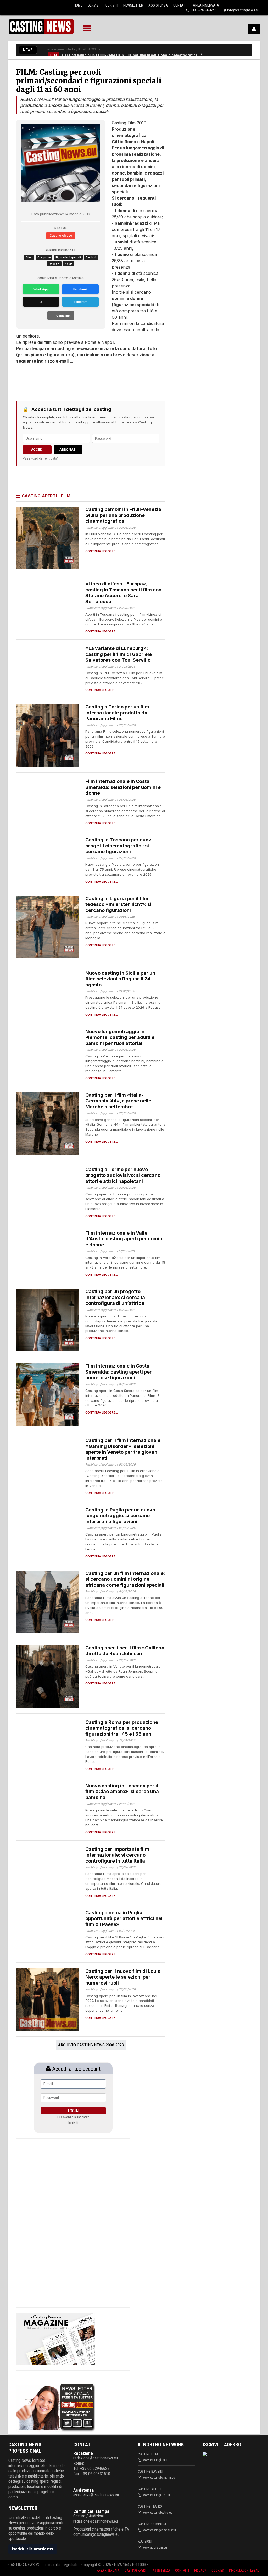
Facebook (80, 289)
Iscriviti (111, 5)
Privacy (200, 2570)
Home (78, 5)
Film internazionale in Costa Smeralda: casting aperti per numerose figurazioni (119, 1372)
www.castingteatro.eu (158, 2512)
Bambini (91, 257)
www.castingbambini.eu (159, 2477)
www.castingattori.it (156, 2495)
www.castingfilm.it (155, 2460)
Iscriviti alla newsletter (33, 2549)
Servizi (94, 5)
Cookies (218, 2570)
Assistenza (158, 5)
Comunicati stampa (91, 2511)
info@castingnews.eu (243, 10)
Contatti (180, 5)
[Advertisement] (69, 380)
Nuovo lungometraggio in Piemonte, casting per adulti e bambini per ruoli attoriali (120, 1037)
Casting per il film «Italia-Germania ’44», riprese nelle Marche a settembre (118, 1101)
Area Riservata (206, 5)
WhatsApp (41, 289)
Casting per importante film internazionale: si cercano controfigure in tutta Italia (117, 1855)
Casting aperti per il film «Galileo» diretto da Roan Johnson (125, 1651)
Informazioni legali (244, 2570)
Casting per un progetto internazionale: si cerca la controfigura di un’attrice (115, 1297)
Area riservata (108, 2570)
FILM (54, 55)
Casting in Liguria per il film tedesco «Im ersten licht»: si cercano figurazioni (118, 904)
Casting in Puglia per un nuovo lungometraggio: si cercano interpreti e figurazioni (120, 1516)
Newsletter (133, 5)
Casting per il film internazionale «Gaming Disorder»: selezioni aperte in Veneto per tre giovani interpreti (123, 1449)
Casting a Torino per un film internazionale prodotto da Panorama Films (117, 713)
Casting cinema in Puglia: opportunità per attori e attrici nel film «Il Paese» (124, 1918)
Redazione (83, 2453)
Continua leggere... (102, 551)
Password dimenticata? (41, 458)
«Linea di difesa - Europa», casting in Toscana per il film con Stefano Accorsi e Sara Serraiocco (123, 593)
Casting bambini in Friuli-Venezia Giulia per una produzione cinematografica (130, 55)
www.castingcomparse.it (159, 2530)
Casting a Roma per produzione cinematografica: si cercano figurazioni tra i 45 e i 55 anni (122, 1728)
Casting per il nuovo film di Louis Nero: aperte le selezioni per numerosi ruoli (123, 1977)
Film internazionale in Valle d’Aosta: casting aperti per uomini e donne (124, 1239)
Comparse (44, 257)
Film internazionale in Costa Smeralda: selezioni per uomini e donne (123, 787)
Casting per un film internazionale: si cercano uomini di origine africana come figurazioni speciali (125, 1579)
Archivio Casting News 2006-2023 (91, 2045)
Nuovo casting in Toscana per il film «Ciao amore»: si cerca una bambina (122, 1792)
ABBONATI (68, 449)
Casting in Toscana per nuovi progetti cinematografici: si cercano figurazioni (119, 846)
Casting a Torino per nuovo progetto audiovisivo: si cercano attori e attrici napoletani (123, 1175)
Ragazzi (54, 264)
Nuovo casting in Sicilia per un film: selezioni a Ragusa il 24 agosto (120, 979)
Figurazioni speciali (68, 257)
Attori (29, 257)
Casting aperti (136, 2570)
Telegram (80, 302)
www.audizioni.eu (155, 2547)
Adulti (69, 264)
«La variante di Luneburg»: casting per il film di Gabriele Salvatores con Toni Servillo (119, 654)
